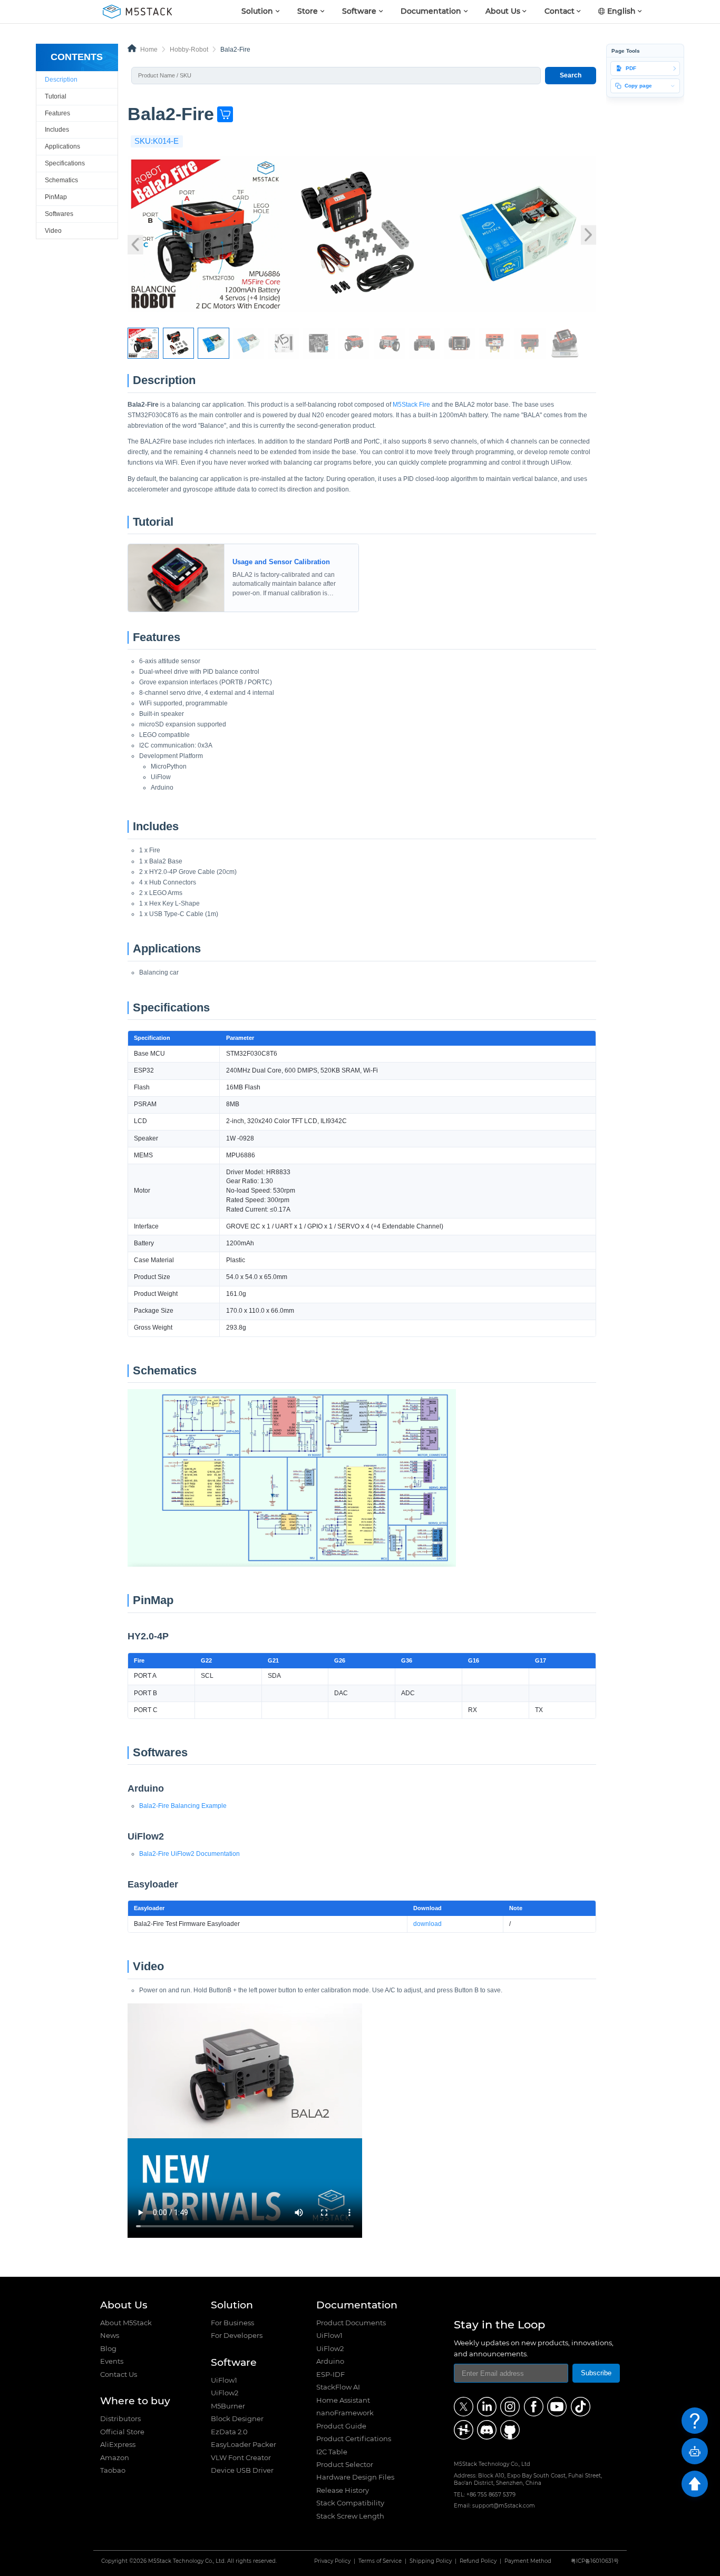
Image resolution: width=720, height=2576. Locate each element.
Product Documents (351, 2323)
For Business (232, 2323)
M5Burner (228, 2406)
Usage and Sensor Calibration (176, 547)
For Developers (237, 2335)
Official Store (122, 2432)
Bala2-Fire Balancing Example (183, 1806)
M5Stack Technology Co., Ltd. (187, 2561)
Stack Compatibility (350, 2503)
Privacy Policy (332, 2561)
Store (308, 11)
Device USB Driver (242, 2470)
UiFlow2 (225, 2393)
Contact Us (119, 2374)
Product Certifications (354, 2439)
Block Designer (237, 2418)
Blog (108, 2348)
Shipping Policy (431, 2561)
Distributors (120, 2418)
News (110, 2335)
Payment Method (528, 2561)
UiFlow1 (224, 2380)
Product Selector (345, 2464)
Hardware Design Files (355, 2477)
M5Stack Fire (411, 405)
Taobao (113, 2470)
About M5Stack (126, 2323)
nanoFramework (345, 2413)
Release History (343, 2490)
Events (112, 2361)
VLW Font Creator (241, 2457)
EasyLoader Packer (244, 2444)
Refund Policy (478, 2561)
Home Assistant (343, 2400)
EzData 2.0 (229, 2432)
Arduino (330, 2361)
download (427, 1924)
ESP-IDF (330, 2374)
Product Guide (341, 2426)
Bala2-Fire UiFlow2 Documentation (189, 1854)
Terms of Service (380, 2561)
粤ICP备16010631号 (595, 2561)
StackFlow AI (338, 2387)
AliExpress (118, 2444)
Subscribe (596, 2373)
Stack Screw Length (350, 2516)
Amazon (115, 2457)
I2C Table (332, 2452)
